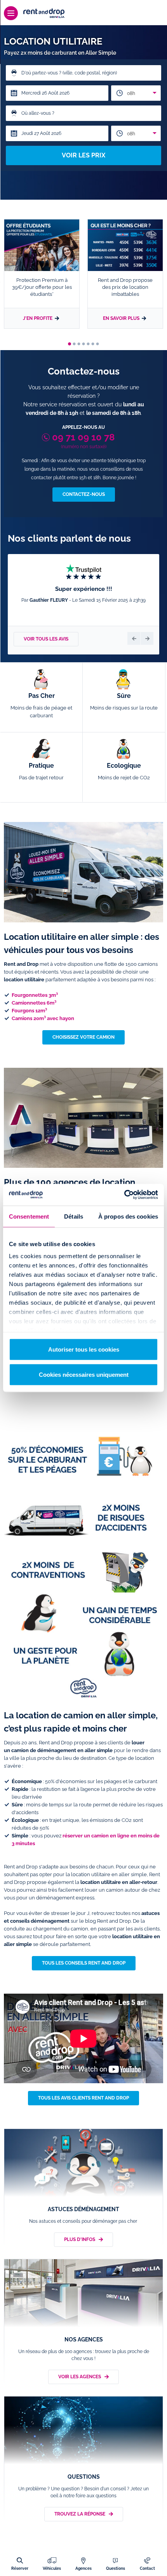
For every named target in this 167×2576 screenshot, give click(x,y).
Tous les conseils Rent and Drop (84, 1963)
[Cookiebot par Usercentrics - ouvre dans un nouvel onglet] (124, 1195)
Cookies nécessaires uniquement (84, 1375)
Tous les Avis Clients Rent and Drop (83, 2098)
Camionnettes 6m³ (34, 1003)
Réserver (20, 2568)
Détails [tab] (74, 1216)
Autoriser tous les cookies (84, 1349)
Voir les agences (80, 2377)
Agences (83, 2568)
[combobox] (136, 93)
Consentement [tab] (29, 1216)
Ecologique (124, 771)
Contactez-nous (84, 494)
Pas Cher (41, 705)
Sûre (124, 701)
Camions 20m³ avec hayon (43, 1018)
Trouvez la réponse (80, 2514)
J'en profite (38, 318)
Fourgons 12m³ (29, 1011)
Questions (116, 2568)
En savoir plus (121, 318)
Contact (147, 2568)
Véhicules (52, 2568)
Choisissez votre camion (83, 1037)
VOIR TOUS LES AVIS (46, 639)
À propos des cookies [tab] (128, 1216)
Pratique (41, 771)
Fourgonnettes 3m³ (35, 995)
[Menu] (11, 13)
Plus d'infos (80, 2239)
